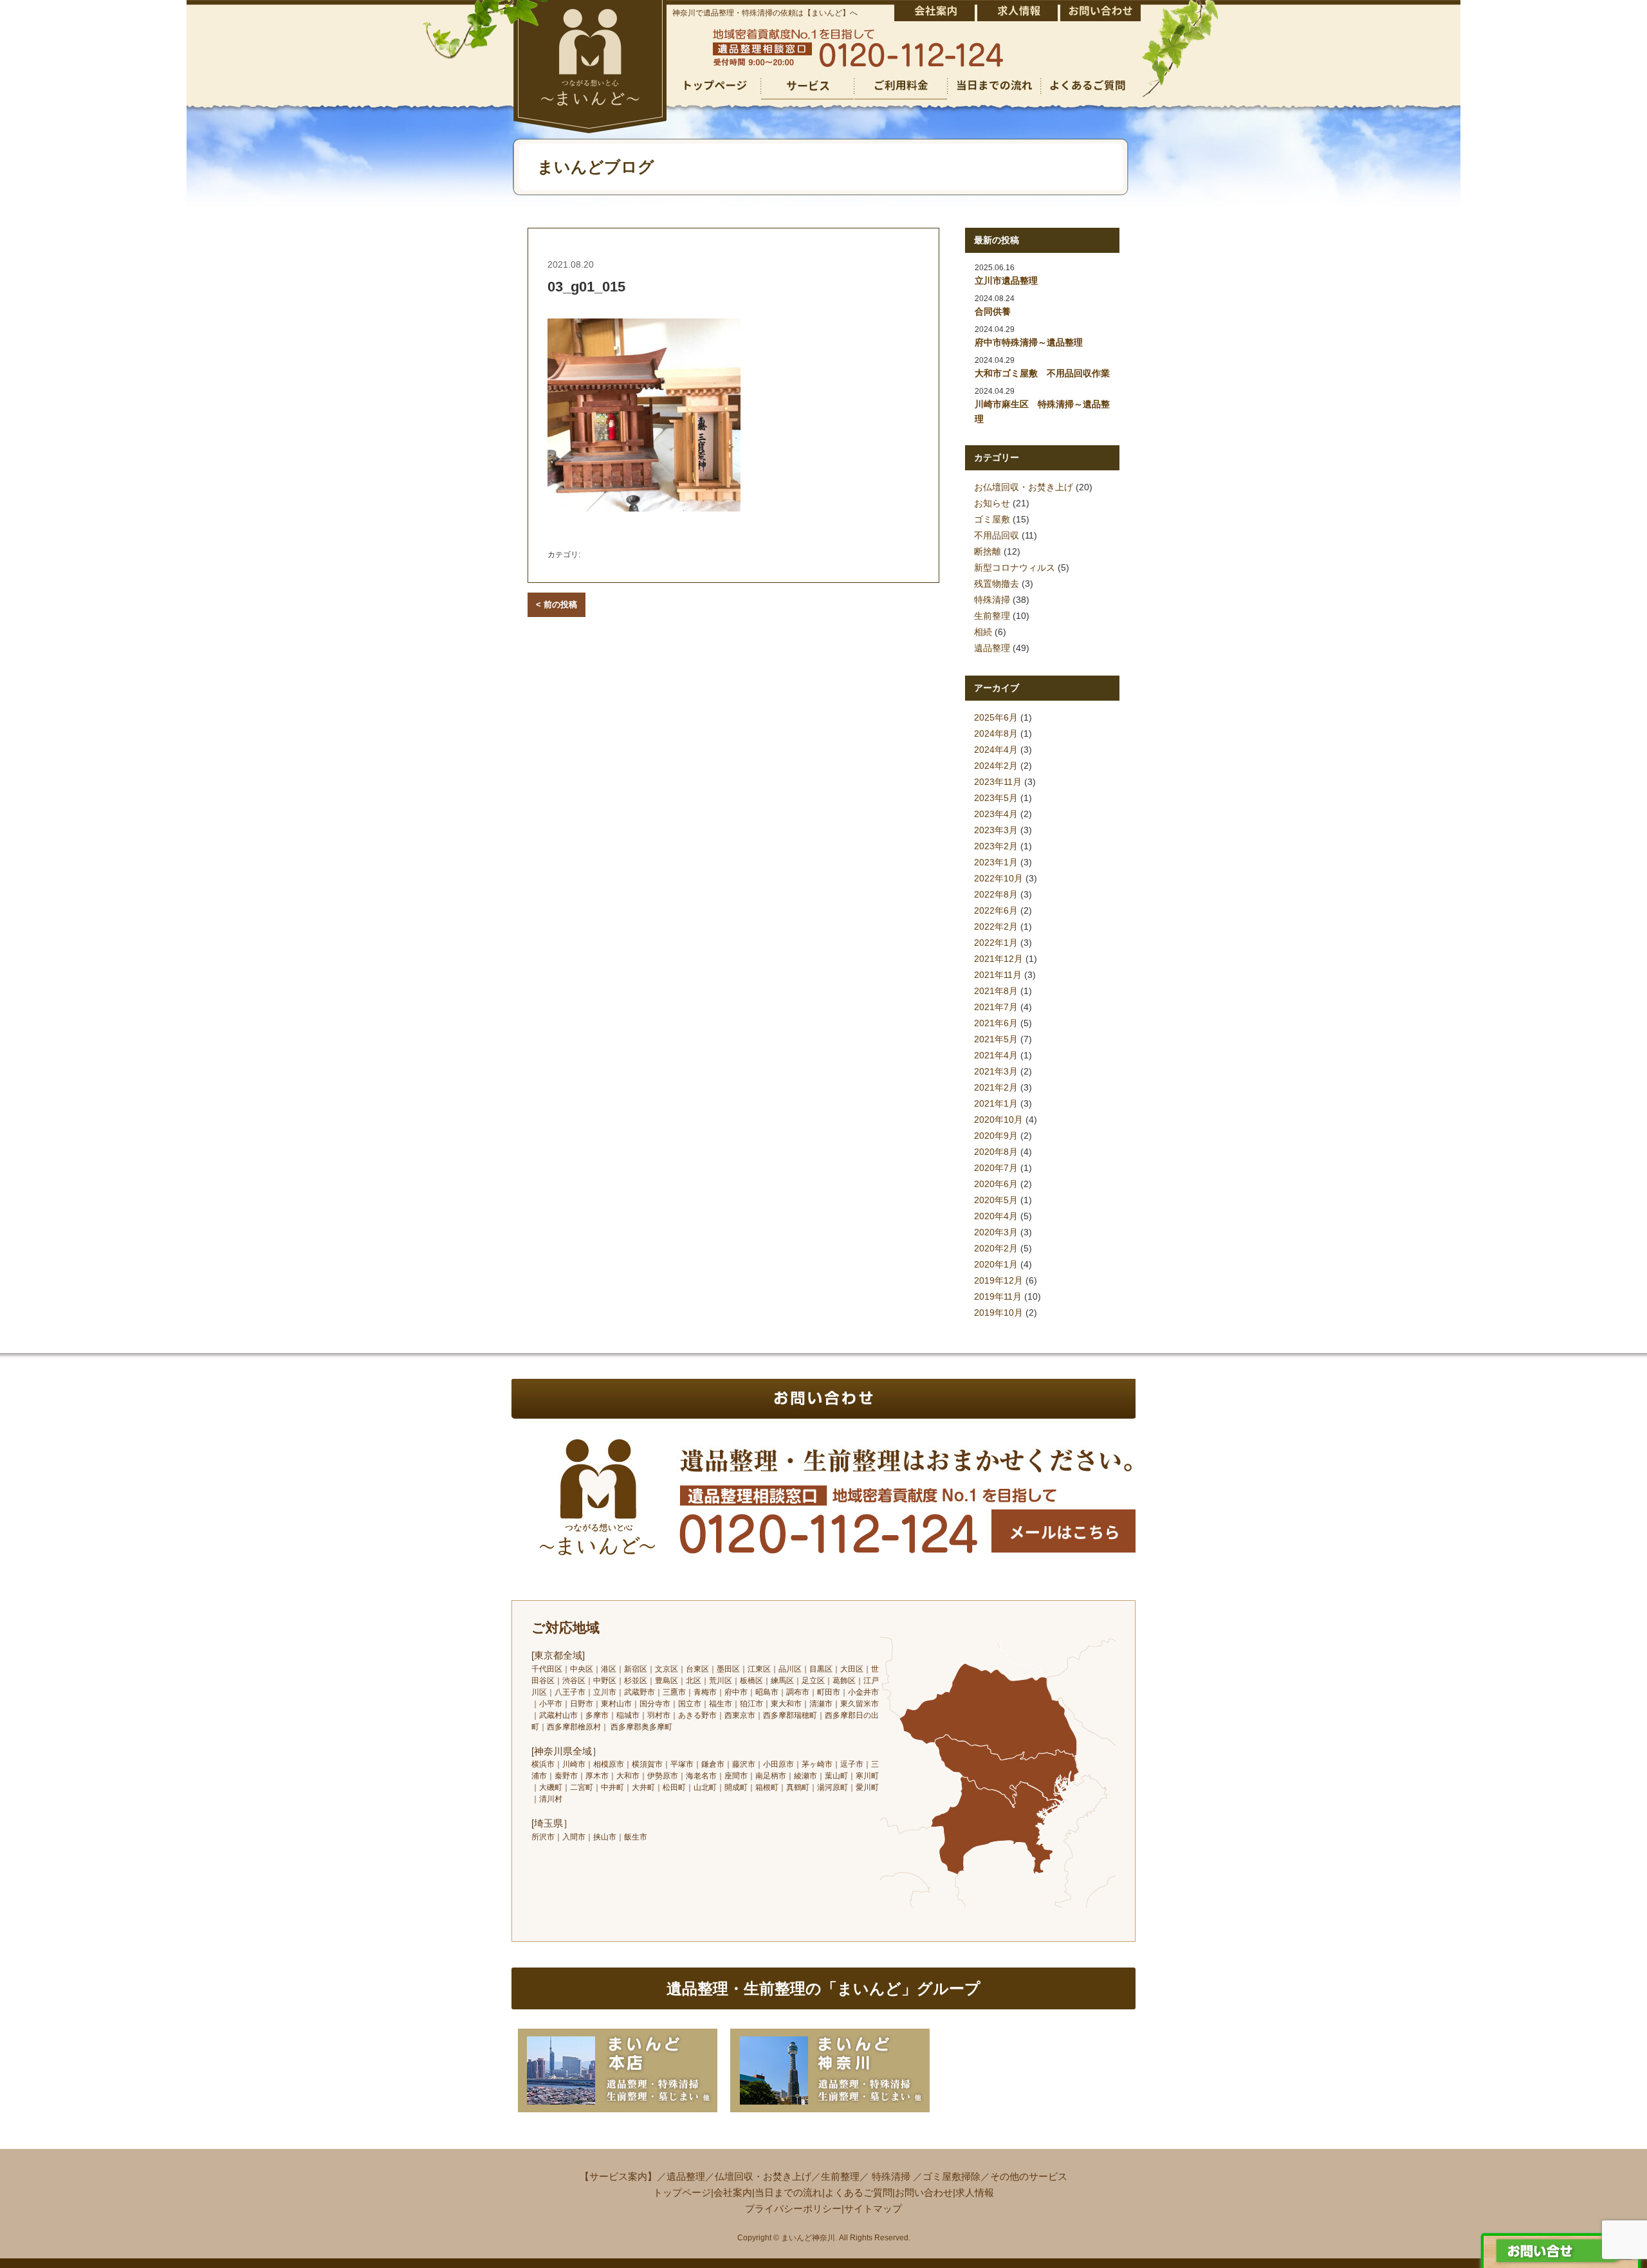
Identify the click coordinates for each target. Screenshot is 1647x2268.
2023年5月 (996, 798)
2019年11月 (998, 1296)
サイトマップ (873, 2208)
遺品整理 (992, 648)
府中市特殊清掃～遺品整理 (1029, 342)
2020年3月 (996, 1232)
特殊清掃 (992, 600)
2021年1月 (996, 1103)
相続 (983, 632)
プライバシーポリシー (793, 2208)
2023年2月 (996, 846)
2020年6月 (996, 1184)
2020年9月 (996, 1136)
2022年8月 (996, 894)
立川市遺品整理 (1006, 281)
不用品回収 (997, 535)
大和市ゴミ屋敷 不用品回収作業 (1042, 373)
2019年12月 (998, 1280)
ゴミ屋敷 (992, 519)
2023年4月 (996, 814)
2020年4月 (996, 1216)
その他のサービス (1029, 2176)
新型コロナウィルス (1015, 567)
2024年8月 (996, 733)
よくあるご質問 (859, 2192)
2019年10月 (998, 1313)
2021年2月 (996, 1087)
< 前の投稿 (557, 604)
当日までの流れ (788, 2192)
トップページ (682, 2192)
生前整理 (992, 616)
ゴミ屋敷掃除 (952, 2176)
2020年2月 (996, 1248)
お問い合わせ (924, 2192)
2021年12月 (998, 959)
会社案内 (733, 2192)
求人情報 (975, 2192)
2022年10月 (998, 878)
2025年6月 (996, 717)
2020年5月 (996, 1200)
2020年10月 (998, 1120)
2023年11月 (998, 782)
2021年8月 (996, 991)
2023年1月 (996, 862)
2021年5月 (996, 1039)
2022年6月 (996, 910)
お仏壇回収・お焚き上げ (1024, 487)
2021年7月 (996, 1007)
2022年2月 (996, 927)
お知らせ (992, 503)
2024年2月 (996, 766)
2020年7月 (996, 1168)
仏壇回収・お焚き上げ (763, 2176)
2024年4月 (996, 750)
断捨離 (988, 551)
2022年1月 (996, 943)
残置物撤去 (997, 584)
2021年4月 (996, 1055)
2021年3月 (996, 1071)
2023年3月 (996, 830)
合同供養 (993, 311)
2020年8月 (996, 1152)
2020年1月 (996, 1264)
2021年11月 (998, 975)
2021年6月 (996, 1023)
